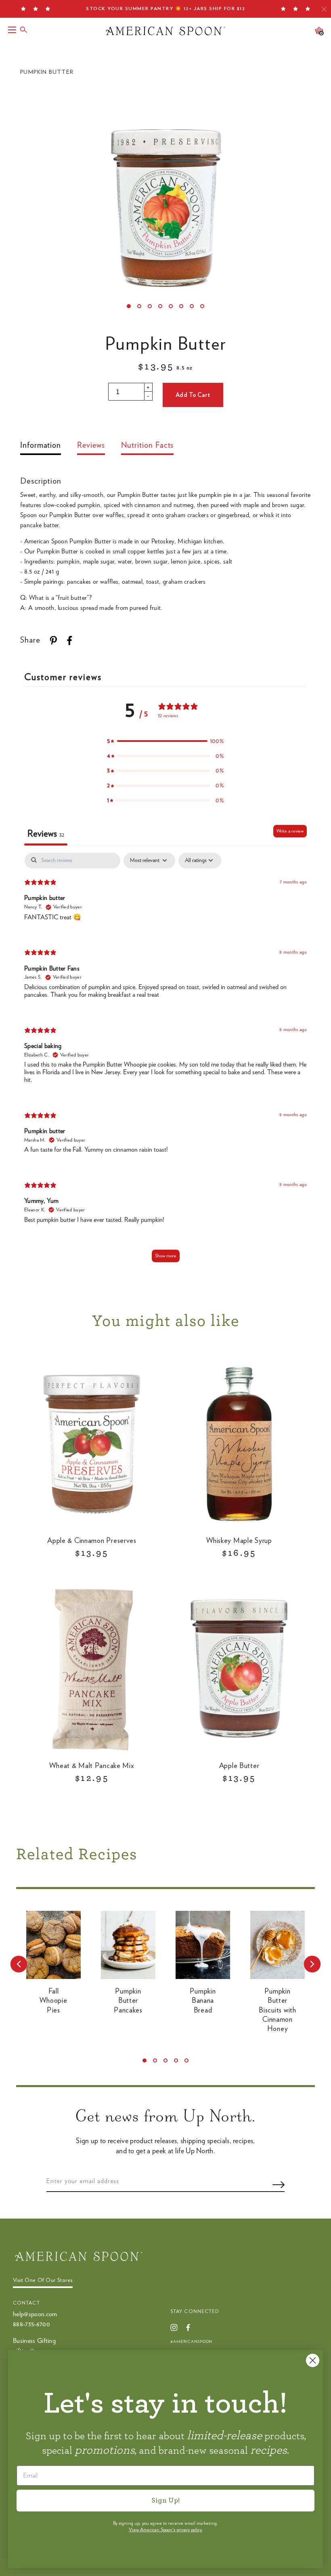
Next (312, 1964)
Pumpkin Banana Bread (203, 2001)
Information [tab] (41, 445)
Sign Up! (165, 2501)
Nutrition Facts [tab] (148, 445)
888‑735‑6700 (31, 2324)
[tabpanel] (165, 1061)
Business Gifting (34, 2341)
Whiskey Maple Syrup (239, 1541)
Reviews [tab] (46, 834)
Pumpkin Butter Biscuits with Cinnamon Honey (277, 2010)
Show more (166, 1256)
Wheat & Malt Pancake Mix (92, 1766)
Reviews (91, 445)
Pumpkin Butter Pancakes (128, 2001)
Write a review (290, 831)
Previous (19, 1964)
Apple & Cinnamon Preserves (92, 1541)
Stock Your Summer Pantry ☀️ (165, 8)
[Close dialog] (313, 2360)
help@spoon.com (35, 2314)
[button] (165, 741)
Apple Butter (239, 1766)
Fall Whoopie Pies (53, 2001)
